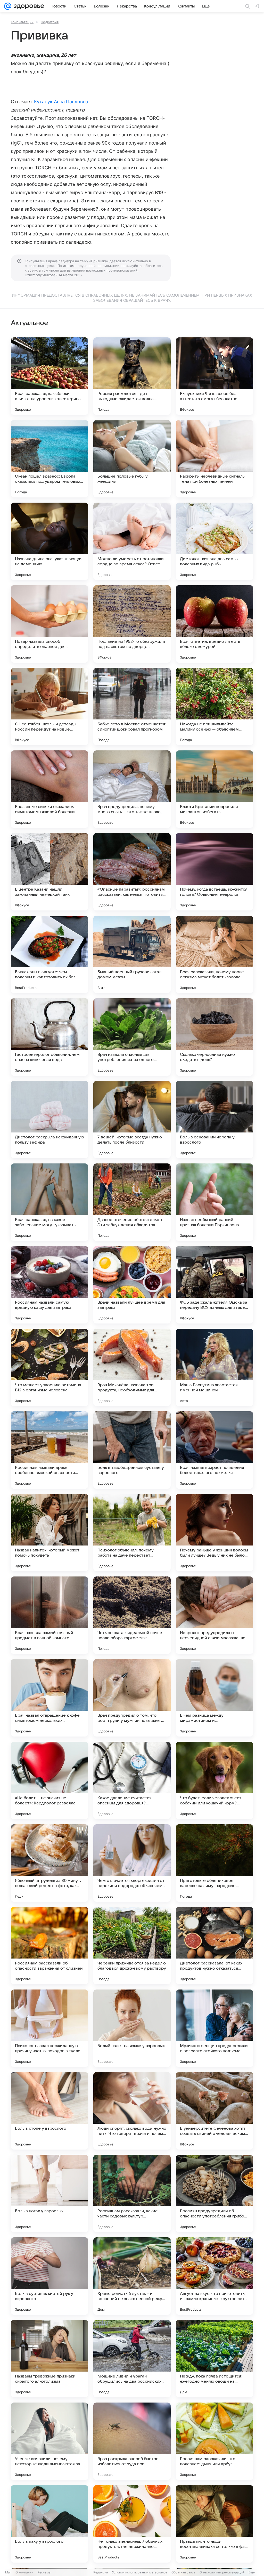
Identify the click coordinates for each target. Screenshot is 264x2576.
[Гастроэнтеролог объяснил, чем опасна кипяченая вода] (49, 1037)
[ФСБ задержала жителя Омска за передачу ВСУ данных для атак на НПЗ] (214, 1285)
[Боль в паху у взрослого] (49, 2524)
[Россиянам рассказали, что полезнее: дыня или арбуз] (214, 2441)
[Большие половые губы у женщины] (132, 459)
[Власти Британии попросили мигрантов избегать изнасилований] (214, 789)
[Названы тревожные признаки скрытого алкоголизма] (49, 2359)
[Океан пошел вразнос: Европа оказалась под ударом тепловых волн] (49, 459)
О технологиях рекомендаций (222, 2572)
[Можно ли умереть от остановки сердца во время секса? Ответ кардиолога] (132, 541)
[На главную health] (28, 6)
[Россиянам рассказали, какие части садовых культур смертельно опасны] (132, 2193)
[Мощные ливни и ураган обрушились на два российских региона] (132, 2359)
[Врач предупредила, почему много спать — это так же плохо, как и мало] (132, 789)
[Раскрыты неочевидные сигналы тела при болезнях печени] (214, 459)
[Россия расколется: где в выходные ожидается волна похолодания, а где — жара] (132, 376)
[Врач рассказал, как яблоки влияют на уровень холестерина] (49, 376)
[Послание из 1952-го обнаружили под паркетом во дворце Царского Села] (132, 624)
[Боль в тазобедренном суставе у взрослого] (132, 1450)
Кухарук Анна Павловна (61, 102)
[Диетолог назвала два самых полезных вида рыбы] (214, 541)
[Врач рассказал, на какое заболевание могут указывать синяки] (49, 1202)
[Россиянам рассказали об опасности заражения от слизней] (49, 1946)
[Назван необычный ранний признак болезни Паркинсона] (214, 1202)
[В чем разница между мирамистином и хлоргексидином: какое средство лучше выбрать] (214, 1698)
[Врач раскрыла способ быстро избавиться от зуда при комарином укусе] (132, 2441)
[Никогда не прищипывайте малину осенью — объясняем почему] (214, 707)
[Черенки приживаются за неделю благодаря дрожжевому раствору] (132, 1946)
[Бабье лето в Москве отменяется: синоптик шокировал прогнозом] (132, 707)
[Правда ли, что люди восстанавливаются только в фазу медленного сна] (214, 2524)
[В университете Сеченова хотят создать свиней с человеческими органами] (214, 2111)
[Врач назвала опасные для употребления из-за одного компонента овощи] (132, 1037)
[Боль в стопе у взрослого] (49, 2111)
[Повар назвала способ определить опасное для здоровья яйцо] (49, 624)
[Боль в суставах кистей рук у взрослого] (49, 2276)
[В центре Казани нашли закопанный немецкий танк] (49, 872)
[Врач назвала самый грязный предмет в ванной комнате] (49, 1615)
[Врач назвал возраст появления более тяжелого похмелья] (214, 1450)
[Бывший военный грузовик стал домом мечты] (132, 954)
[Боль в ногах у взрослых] (49, 2193)
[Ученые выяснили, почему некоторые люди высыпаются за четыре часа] (49, 2441)
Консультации (22, 22)
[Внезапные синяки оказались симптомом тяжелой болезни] (49, 789)
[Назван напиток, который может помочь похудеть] (49, 1533)
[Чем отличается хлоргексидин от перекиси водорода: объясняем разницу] (132, 1863)
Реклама (44, 2572)
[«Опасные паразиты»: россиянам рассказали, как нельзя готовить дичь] (132, 872)
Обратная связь (183, 2572)
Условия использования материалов (140, 2572)
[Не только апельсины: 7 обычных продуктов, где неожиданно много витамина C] (132, 2524)
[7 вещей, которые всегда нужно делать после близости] (132, 1120)
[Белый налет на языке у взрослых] (132, 2028)
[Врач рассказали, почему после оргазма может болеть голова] (214, 954)
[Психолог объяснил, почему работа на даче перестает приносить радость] (132, 1533)
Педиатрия (50, 22)
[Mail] (8, 6)
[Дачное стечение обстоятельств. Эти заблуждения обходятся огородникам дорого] (132, 1202)
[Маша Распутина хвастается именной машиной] (214, 1367)
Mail (8, 2572)
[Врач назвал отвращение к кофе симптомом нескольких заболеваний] (49, 1698)
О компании (24, 2572)
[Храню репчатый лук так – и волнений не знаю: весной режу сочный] (132, 2276)
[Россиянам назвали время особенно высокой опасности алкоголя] (49, 1450)
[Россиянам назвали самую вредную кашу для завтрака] (49, 1285)
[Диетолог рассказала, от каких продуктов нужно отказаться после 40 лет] (214, 1946)
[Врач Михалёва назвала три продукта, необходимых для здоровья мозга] (132, 1367)
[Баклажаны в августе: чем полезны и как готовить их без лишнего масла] (49, 954)
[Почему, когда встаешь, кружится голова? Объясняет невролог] (214, 872)
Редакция (101, 2572)
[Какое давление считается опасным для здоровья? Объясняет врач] (132, 1780)
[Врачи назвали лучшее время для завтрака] (132, 1285)
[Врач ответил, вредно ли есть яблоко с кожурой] (214, 624)
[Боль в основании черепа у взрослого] (214, 1120)
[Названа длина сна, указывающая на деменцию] (49, 541)
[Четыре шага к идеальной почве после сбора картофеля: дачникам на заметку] (132, 1615)
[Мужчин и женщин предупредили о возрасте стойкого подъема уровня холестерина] (214, 2028)
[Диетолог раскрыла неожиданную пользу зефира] (49, 1120)
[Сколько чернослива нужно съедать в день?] (214, 1037)
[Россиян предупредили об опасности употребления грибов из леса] (214, 2193)
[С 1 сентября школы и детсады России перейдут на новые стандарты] (49, 707)
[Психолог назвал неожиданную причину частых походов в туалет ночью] (49, 2028)
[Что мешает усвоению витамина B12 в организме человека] (49, 1367)
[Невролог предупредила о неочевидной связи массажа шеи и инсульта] (214, 1615)
